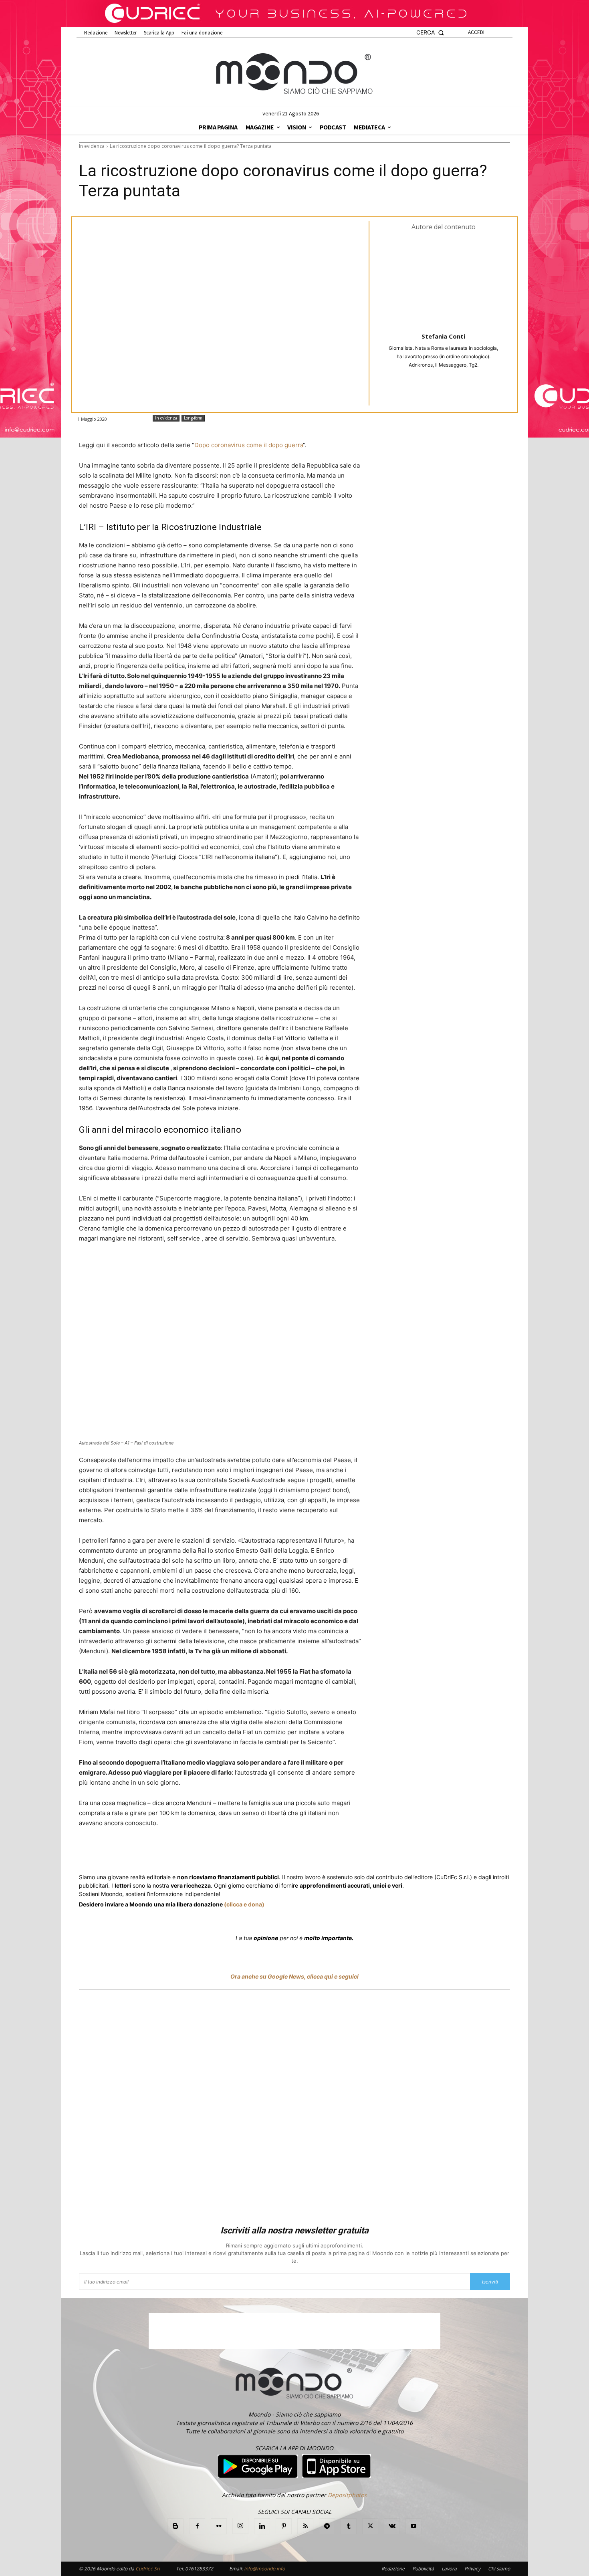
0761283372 (199, 2569)
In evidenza (92, 146)
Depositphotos (347, 2495)
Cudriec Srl (147, 2569)
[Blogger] (175, 2526)
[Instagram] (240, 2526)
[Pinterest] (284, 2526)
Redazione (393, 2569)
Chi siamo (499, 2569)
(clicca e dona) (244, 1904)
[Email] (258, 1853)
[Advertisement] (294, 2109)
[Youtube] (414, 2526)
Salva (183, 1854)
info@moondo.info (264, 2569)
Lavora (449, 2569)
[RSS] (305, 2526)
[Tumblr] (276, 1853)
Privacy (472, 2569)
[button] (430, 33)
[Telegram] (239, 1853)
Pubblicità (423, 2569)
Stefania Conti (443, 336)
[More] (295, 1853)
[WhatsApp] (202, 1853)
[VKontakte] (392, 2526)
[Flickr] (219, 2526)
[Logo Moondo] (294, 74)
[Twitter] (155, 1853)
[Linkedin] (221, 1853)
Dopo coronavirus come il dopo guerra (249, 445)
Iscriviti (490, 2282)
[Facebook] (137, 1853)
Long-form (193, 418)
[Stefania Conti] (444, 281)
